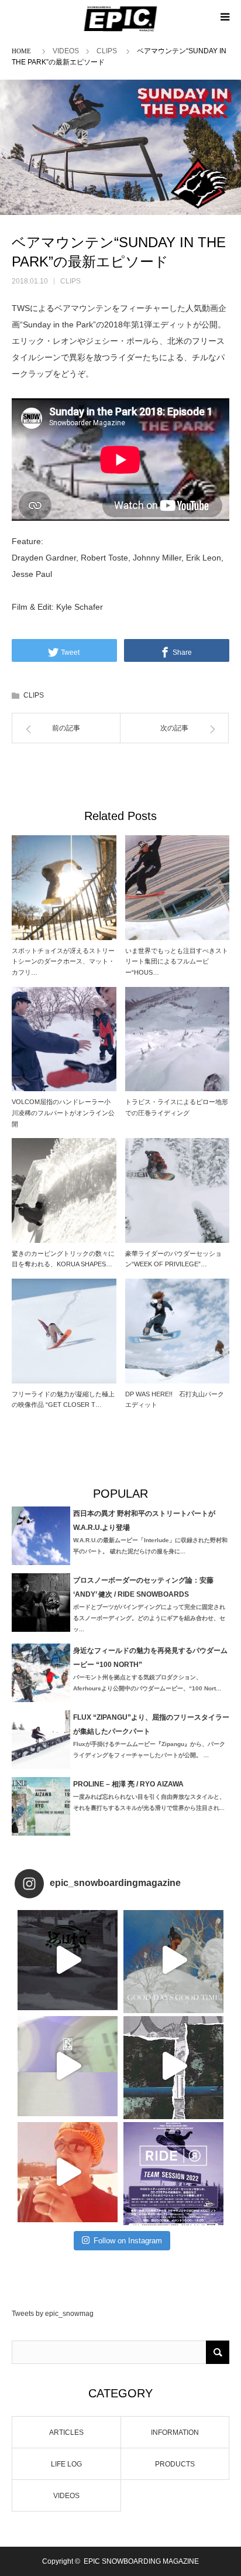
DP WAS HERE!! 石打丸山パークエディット (175, 1400)
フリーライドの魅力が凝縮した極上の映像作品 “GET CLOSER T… (63, 1400)
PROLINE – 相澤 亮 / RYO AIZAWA (128, 1784)
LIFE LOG (66, 2464)
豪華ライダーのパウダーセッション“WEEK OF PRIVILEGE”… (173, 1259)
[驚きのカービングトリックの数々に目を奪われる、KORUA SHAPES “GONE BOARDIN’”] (64, 1190)
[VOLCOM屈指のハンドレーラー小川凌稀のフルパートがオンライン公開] (64, 1039)
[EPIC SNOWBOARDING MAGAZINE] (121, 19)
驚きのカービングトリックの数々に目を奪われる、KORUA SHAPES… (63, 1259)
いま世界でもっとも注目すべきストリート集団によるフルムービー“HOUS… (177, 961)
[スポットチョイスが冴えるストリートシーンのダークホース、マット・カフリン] (64, 888)
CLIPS (107, 51)
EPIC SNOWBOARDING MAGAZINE (141, 2561)
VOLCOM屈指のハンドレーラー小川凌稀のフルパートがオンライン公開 (63, 1113)
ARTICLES (66, 2432)
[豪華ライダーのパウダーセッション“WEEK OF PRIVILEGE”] (178, 1190)
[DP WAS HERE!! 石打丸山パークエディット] (178, 1331)
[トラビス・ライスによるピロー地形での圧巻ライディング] (178, 1039)
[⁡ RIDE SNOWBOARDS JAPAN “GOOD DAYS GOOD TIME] (68, 2066)
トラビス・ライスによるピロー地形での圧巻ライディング (177, 1107)
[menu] (225, 16)
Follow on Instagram (128, 2241)
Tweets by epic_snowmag (53, 2314)
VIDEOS (66, 51)
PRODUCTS (175, 2464)
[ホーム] (23, 50)
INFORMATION (175, 2432)
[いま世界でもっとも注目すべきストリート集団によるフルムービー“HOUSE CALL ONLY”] (178, 888)
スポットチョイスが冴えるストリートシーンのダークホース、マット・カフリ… (63, 961)
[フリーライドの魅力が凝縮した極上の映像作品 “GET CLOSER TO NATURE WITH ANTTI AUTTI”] (64, 1331)
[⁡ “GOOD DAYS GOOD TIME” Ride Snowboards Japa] (173, 1960)
